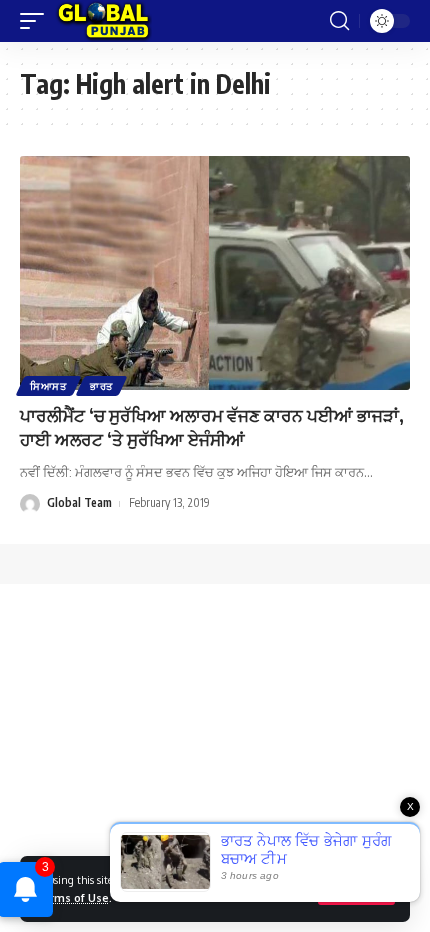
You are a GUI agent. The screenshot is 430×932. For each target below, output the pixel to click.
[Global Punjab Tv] (103, 21)
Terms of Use (72, 897)
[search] (339, 21)
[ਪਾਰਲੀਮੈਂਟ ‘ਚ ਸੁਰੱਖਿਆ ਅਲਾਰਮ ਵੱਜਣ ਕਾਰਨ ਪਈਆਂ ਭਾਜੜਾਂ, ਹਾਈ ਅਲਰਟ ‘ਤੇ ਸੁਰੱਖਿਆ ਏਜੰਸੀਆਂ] (215, 273)
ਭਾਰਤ (101, 386)
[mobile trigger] (37, 21)
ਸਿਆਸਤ (48, 386)
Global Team (79, 502)
